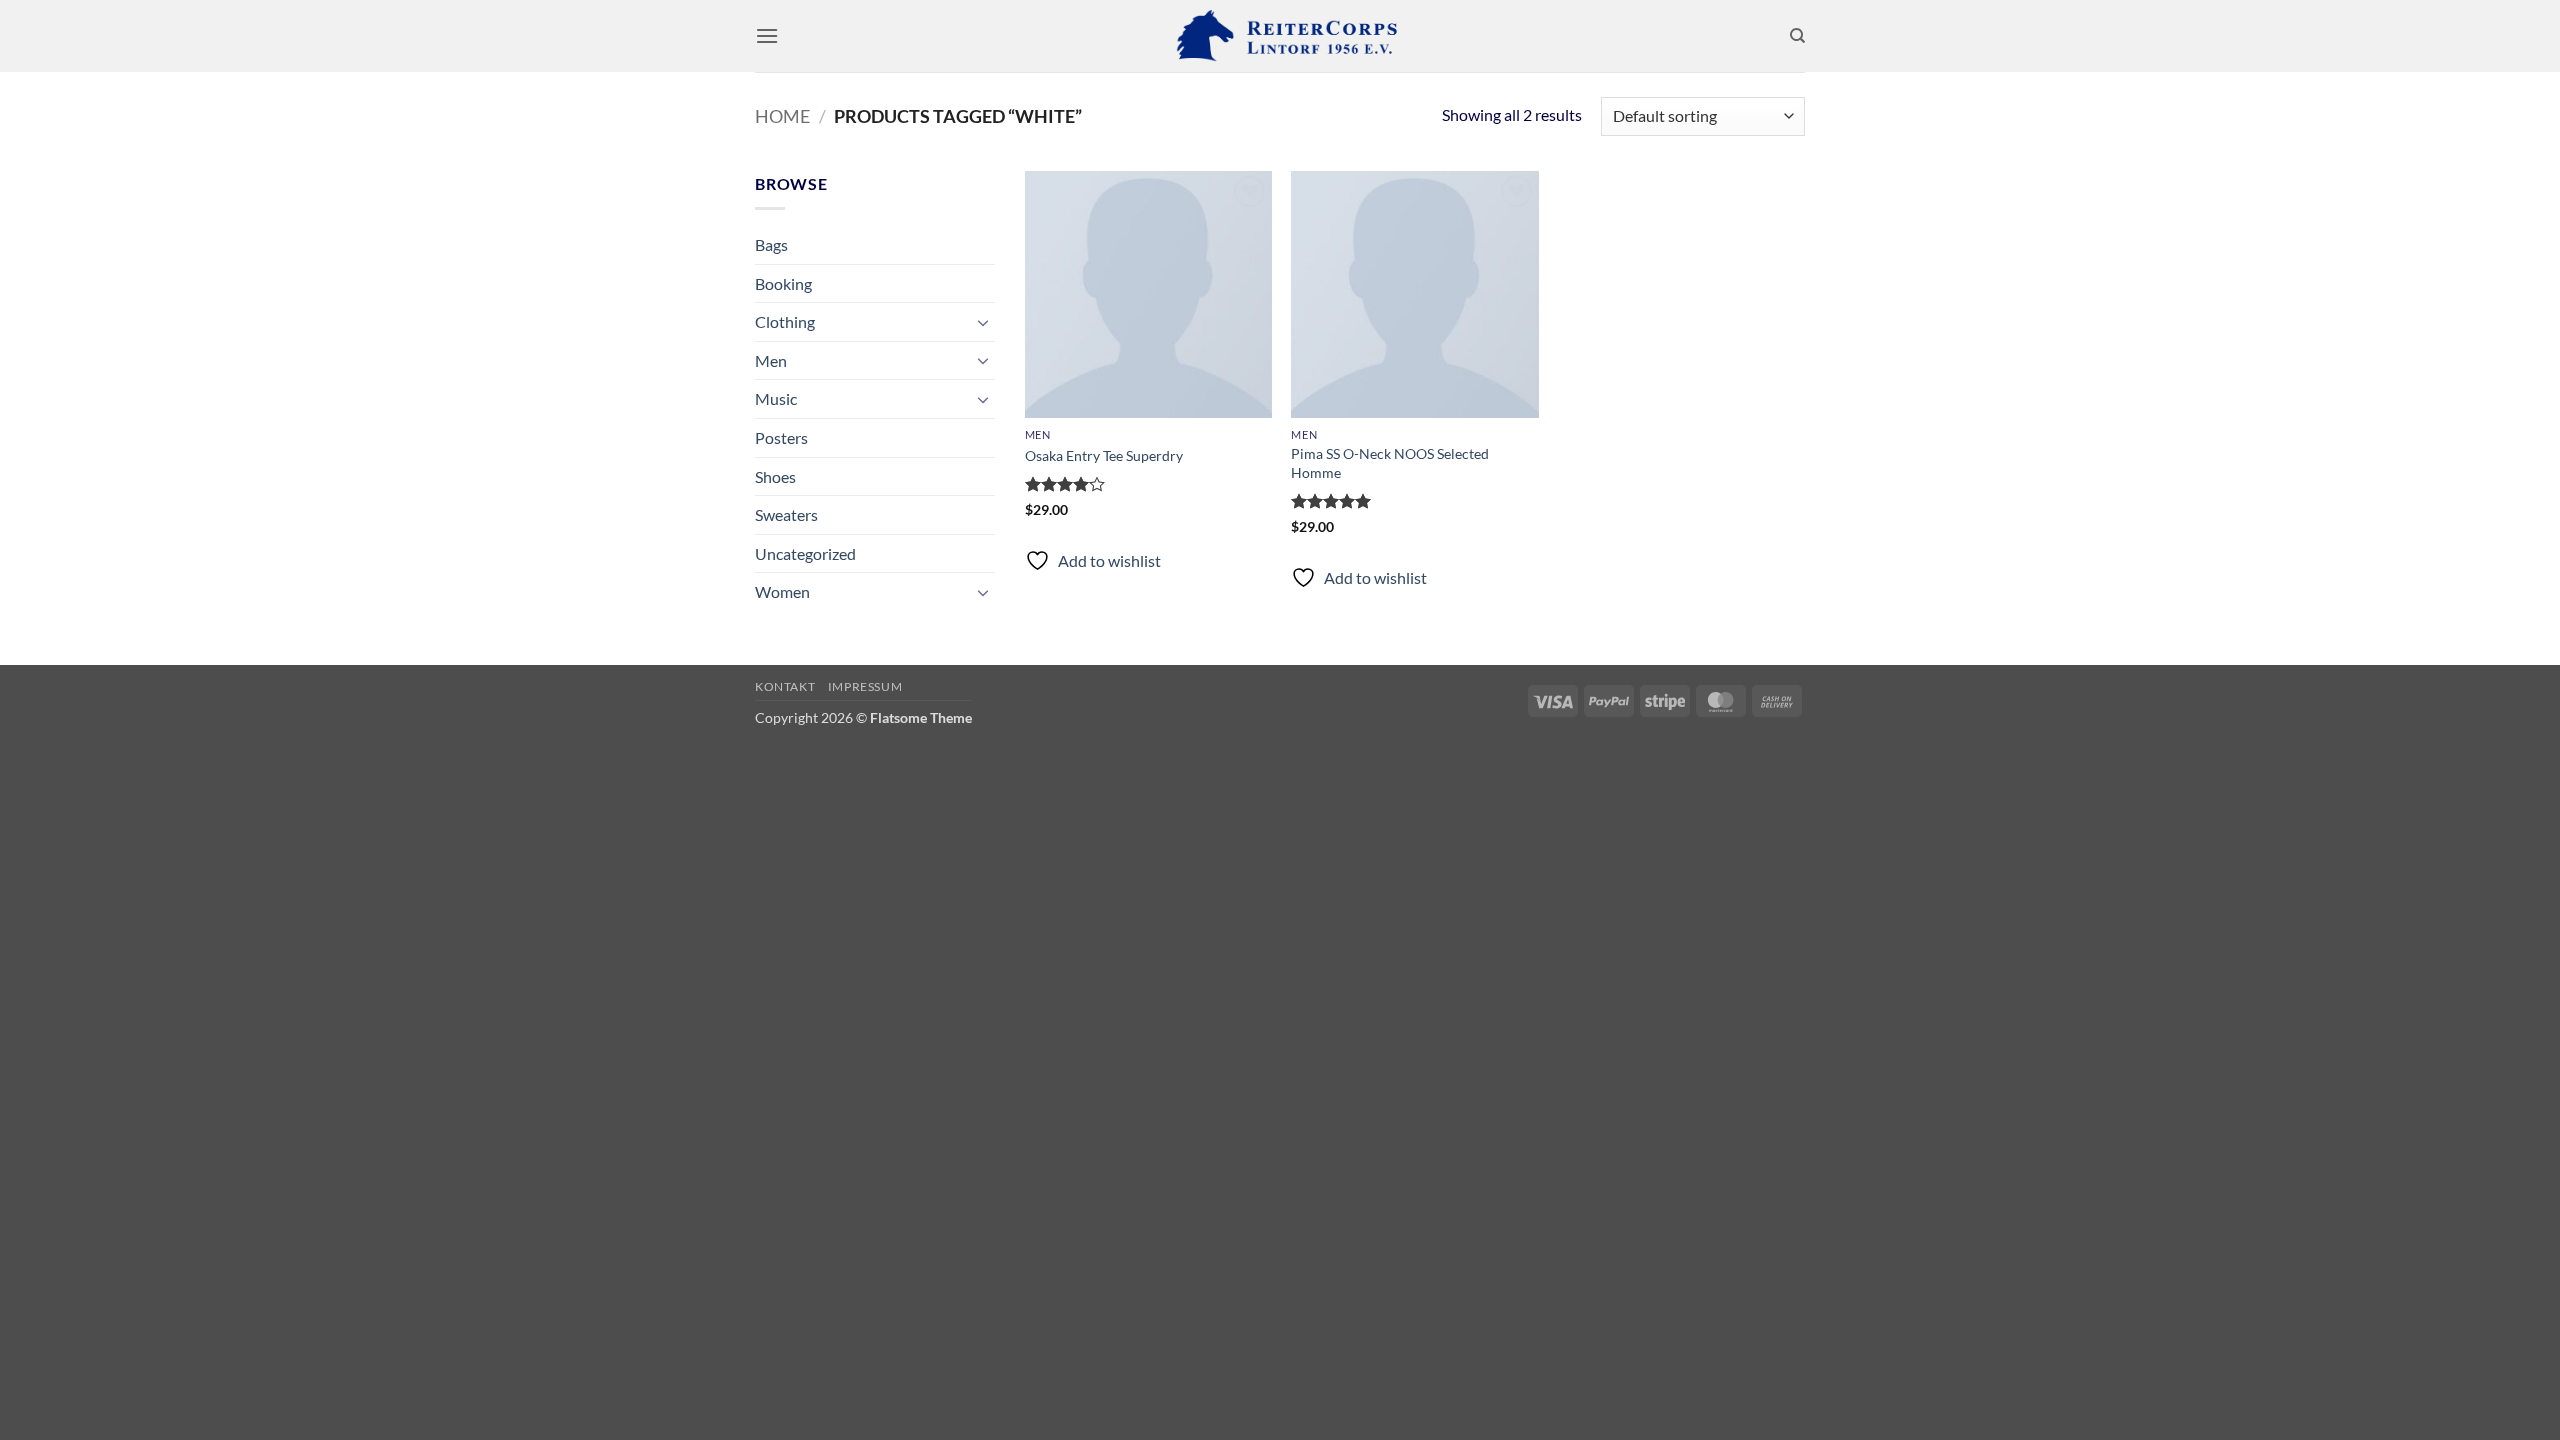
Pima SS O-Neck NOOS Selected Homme (1390, 463)
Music (776, 398)
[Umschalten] (983, 322)
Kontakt (785, 686)
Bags (771, 244)
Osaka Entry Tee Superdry (1104, 455)
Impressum (865, 686)
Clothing (785, 321)
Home (782, 116)
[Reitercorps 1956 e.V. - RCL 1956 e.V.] (1280, 36)
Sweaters (786, 514)
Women (782, 591)
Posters (781, 437)
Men (771, 360)
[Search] (1797, 36)
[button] (767, 35)
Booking (783, 283)
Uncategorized (805, 553)
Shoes (775, 476)
